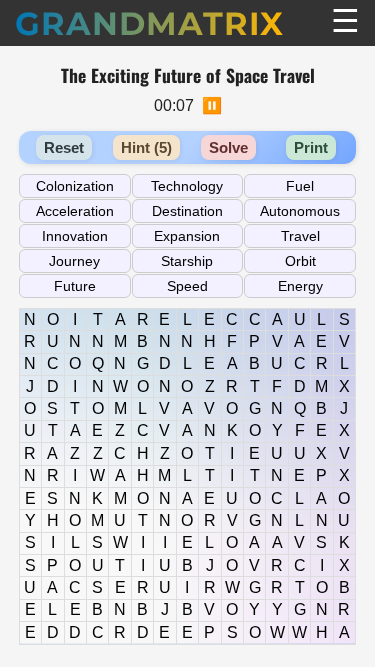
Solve (228, 147)
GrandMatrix (149, 23)
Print (311, 147)
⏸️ (212, 105)
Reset (64, 147)
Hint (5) (146, 147)
